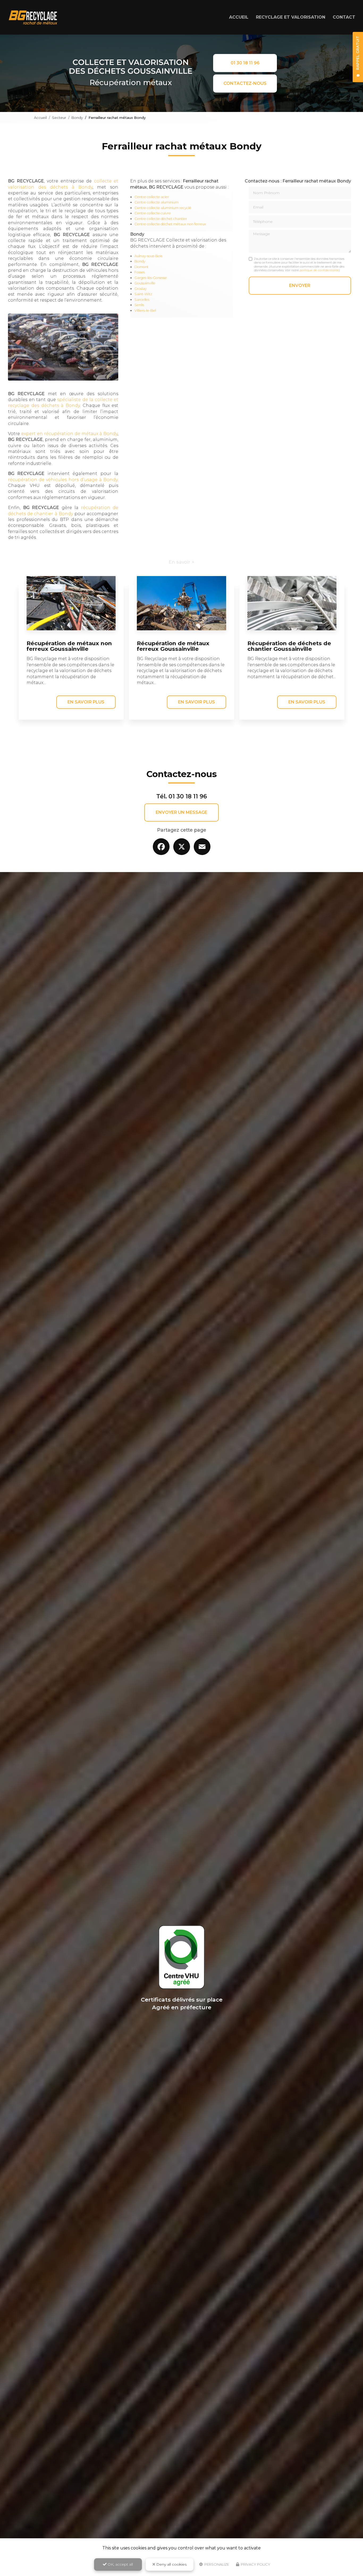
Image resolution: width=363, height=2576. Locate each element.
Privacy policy (255, 2564)
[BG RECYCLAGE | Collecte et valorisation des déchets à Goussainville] (33, 17)
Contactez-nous (245, 83)
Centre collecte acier (152, 197)
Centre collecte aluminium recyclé (163, 208)
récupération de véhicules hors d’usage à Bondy (63, 480)
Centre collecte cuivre (153, 213)
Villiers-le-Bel (145, 310)
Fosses (140, 272)
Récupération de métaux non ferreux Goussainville (69, 646)
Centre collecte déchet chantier (161, 219)
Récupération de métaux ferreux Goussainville (173, 646)
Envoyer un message (181, 812)
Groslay (141, 289)
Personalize (216, 2564)
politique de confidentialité (319, 270)
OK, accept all (120, 2564)
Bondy (77, 118)
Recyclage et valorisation (291, 17)
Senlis (139, 305)
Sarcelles (142, 300)
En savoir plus (86, 702)
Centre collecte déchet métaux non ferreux (170, 224)
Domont (142, 267)
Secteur (59, 118)
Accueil (239, 17)
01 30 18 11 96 (245, 63)
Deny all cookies (171, 2564)
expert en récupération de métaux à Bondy (69, 434)
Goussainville (145, 283)
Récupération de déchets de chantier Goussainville (289, 646)
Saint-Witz (143, 294)
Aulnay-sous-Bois (148, 256)
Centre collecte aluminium (157, 202)
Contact (344, 17)
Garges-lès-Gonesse (151, 278)
